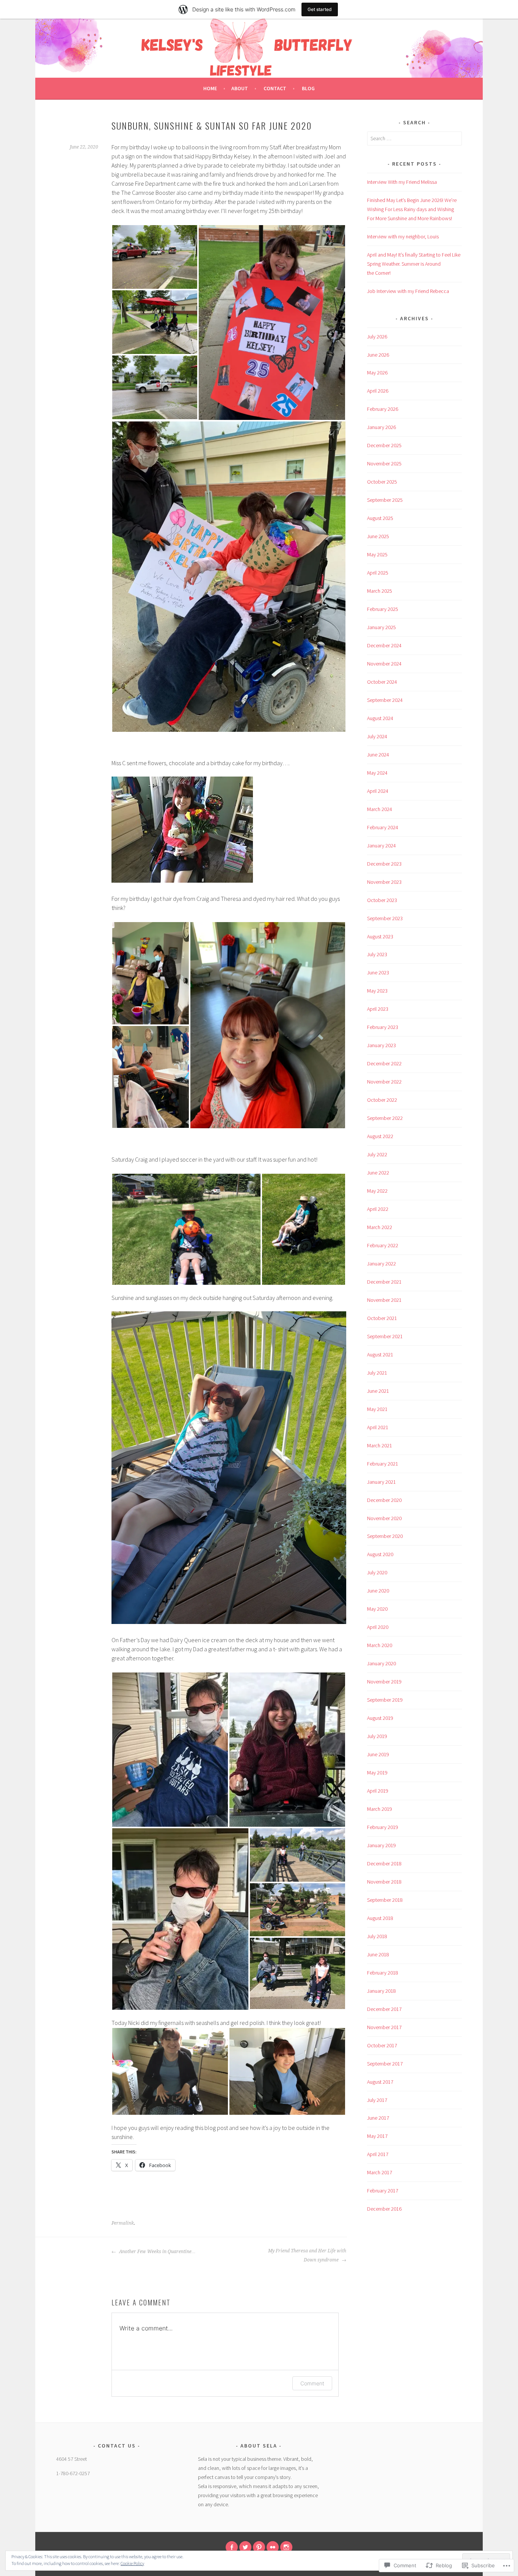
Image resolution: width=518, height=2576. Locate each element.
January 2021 (381, 1482)
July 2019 (377, 1736)
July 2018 (377, 1936)
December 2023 (384, 864)
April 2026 (378, 391)
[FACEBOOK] (232, 2547)
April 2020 (378, 1627)
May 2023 (377, 991)
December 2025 (384, 445)
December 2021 (384, 1282)
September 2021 (385, 1336)
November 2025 (384, 464)
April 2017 (378, 2154)
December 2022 (384, 1063)
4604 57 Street (71, 2459)
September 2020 (385, 1536)
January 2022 (381, 1264)
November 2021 (384, 1300)
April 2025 (378, 573)
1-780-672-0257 (73, 2473)
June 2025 (378, 536)
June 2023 (378, 972)
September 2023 (385, 918)
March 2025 (380, 591)
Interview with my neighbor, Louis (403, 236)
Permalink (123, 2223)
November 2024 (384, 664)
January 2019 (381, 1845)
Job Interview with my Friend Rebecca (408, 291)
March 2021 (380, 1445)
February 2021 (383, 1464)
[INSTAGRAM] (286, 2547)
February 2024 (383, 827)
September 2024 (385, 700)
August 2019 (380, 1718)
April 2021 (378, 1427)
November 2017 (384, 2027)
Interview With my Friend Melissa (402, 182)
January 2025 (381, 627)
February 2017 (383, 2191)
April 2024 (378, 791)
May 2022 (377, 1191)
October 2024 (382, 682)
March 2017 (380, 2172)
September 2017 (385, 2064)
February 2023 (383, 1027)
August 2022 (380, 1136)
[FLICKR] (273, 2547)
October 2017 (382, 2045)
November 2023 (384, 882)
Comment (312, 2383)
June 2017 (378, 2118)
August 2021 (380, 1355)
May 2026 (377, 373)
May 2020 (377, 1609)
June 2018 (378, 1954)
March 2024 (380, 809)
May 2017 (377, 2136)
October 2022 (382, 1100)
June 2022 (378, 1173)
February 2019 (383, 1827)
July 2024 (377, 736)
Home (210, 88)
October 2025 (382, 482)
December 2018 (384, 1863)
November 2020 (384, 1518)
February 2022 (383, 1245)
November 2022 (384, 1082)
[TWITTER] (245, 2547)
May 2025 (377, 554)
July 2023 (377, 954)
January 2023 (381, 1045)
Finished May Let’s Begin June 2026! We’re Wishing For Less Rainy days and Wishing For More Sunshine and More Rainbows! (412, 209)
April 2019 (378, 1791)
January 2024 (381, 846)
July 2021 (377, 1373)
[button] (155, 257)
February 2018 (383, 1973)
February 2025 (383, 609)
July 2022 (377, 1154)
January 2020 (381, 1663)
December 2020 (384, 1500)
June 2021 (378, 1391)
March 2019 (380, 1809)
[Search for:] (414, 138)
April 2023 (378, 1009)
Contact (275, 88)
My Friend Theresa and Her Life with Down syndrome (307, 2255)
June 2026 (378, 355)
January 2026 (381, 427)
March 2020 (380, 1645)
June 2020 (378, 1591)
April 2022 (378, 1209)
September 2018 (385, 1900)
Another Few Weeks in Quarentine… (157, 2252)
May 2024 (377, 773)
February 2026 (383, 409)
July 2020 (377, 1572)
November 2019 (384, 1682)
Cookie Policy (132, 2563)
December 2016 (384, 2209)
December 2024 (384, 645)
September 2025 (385, 500)
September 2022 (385, 1118)
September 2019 (385, 1700)
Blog (308, 88)
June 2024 (378, 755)
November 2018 (384, 1882)
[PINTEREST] (259, 2547)
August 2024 (380, 718)
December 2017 (384, 2009)
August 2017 (380, 2082)
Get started (320, 9)
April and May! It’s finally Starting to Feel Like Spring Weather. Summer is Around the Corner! (414, 264)
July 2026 (377, 337)
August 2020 (380, 1554)
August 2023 (380, 936)
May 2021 (377, 1409)
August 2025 (380, 518)
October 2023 (382, 900)
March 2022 (380, 1227)
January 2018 (381, 1991)
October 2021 (382, 1318)
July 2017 (377, 2100)
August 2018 (380, 1918)
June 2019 (378, 1754)
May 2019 (377, 1773)
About (240, 88)
